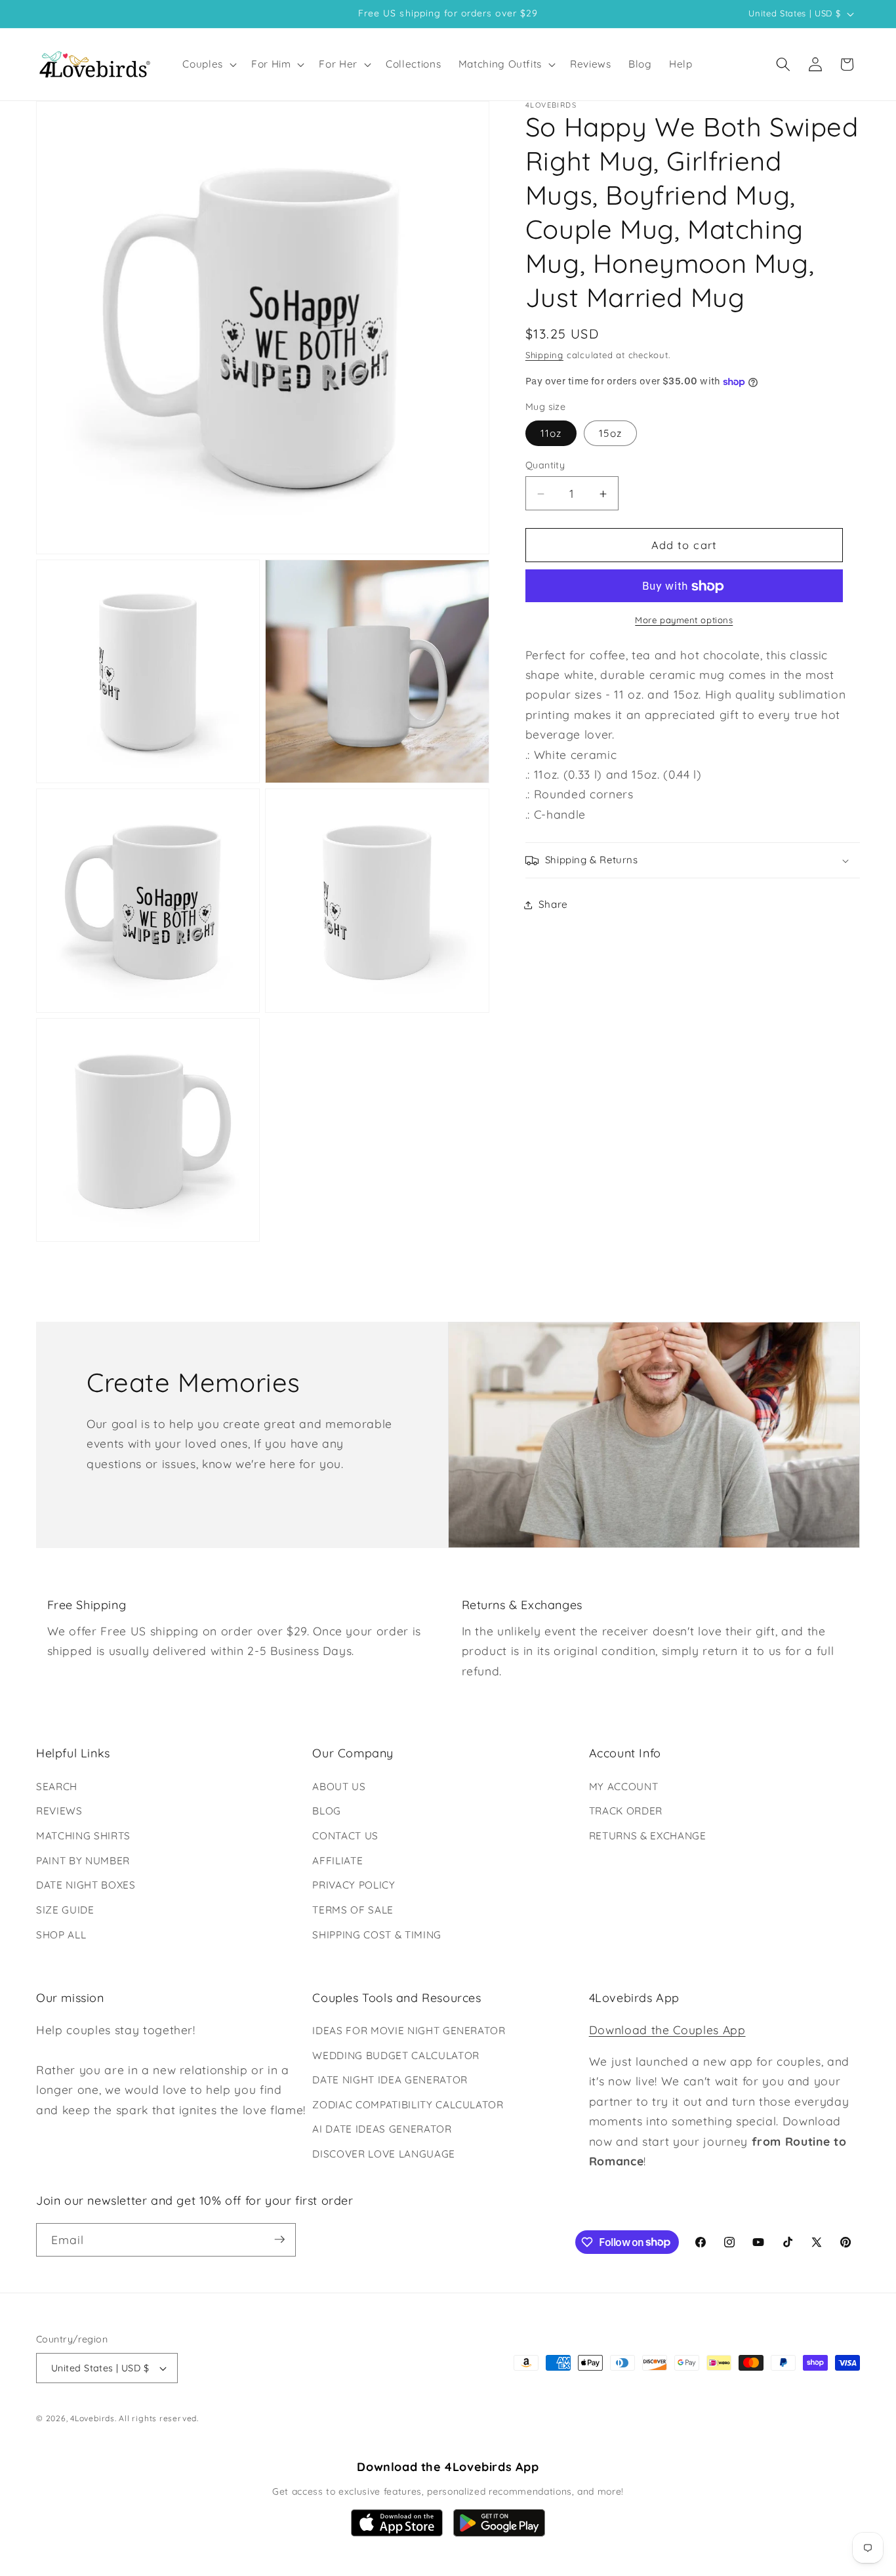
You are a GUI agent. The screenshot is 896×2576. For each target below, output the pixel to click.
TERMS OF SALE (353, 1910)
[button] (208, 64)
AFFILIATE (337, 1861)
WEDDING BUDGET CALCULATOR (396, 2055)
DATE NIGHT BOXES (86, 1885)
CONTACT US (345, 1836)
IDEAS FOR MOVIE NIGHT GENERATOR (409, 2031)
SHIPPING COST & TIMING (377, 1934)
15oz (610, 434)
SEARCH (57, 1787)
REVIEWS (59, 1811)
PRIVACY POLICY (354, 1885)
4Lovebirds (92, 2418)
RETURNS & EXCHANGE (648, 1836)
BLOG (327, 1811)
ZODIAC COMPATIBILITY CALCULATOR (408, 2105)
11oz (551, 434)
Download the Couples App (667, 2030)
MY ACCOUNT (624, 1787)
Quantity (545, 466)
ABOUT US (339, 1787)
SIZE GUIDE (65, 1910)
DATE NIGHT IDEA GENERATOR (390, 2080)
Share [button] (553, 905)
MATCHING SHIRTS (83, 1836)
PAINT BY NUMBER (83, 1861)
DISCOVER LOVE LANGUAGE (384, 2155)
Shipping (544, 355)
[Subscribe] (279, 2239)
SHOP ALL (61, 1934)
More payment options (684, 621)
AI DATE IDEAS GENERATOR (382, 2130)
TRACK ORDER (626, 1811)
